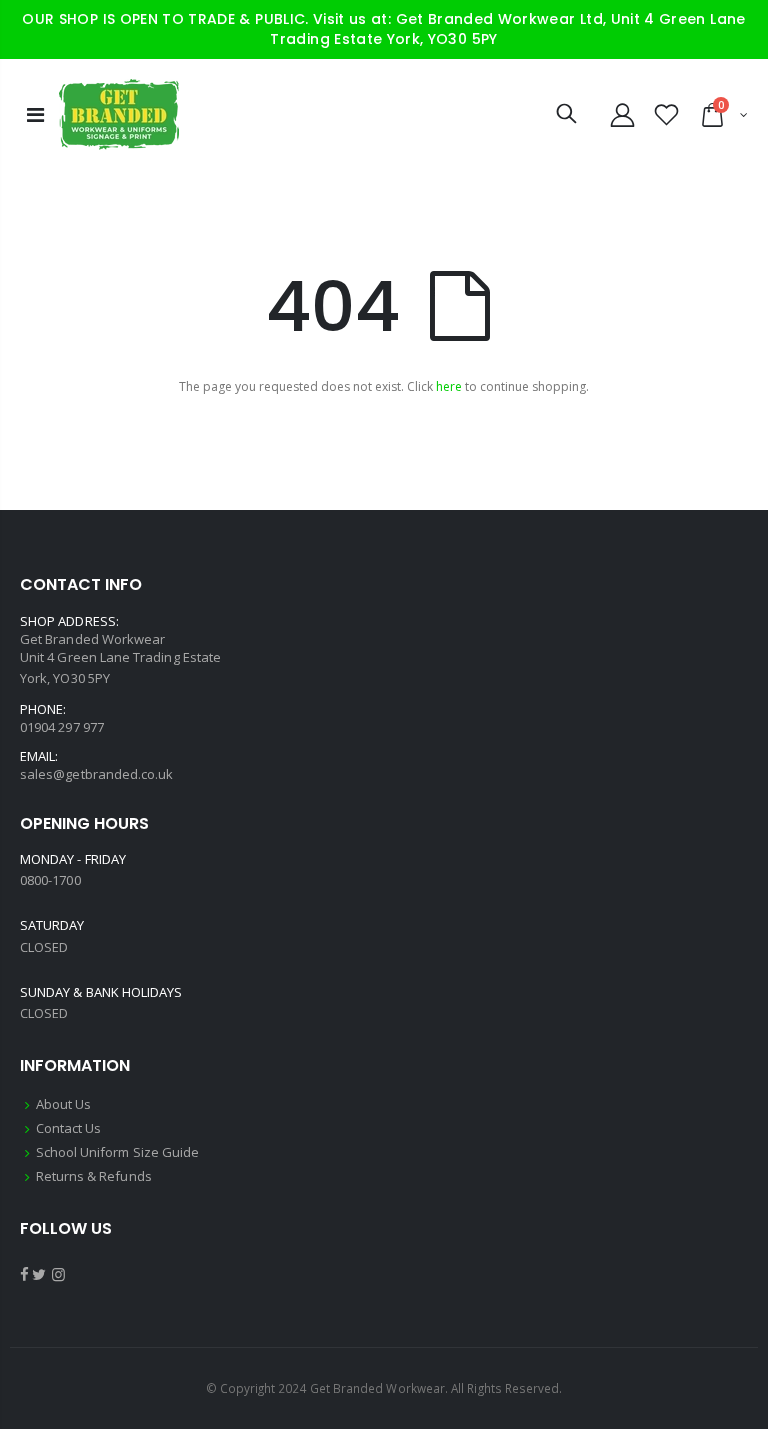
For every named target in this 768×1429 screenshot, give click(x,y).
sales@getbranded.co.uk (96, 774)
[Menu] (35, 114)
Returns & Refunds (94, 1176)
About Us (64, 1104)
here (449, 386)
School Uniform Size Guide (118, 1152)
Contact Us (69, 1128)
